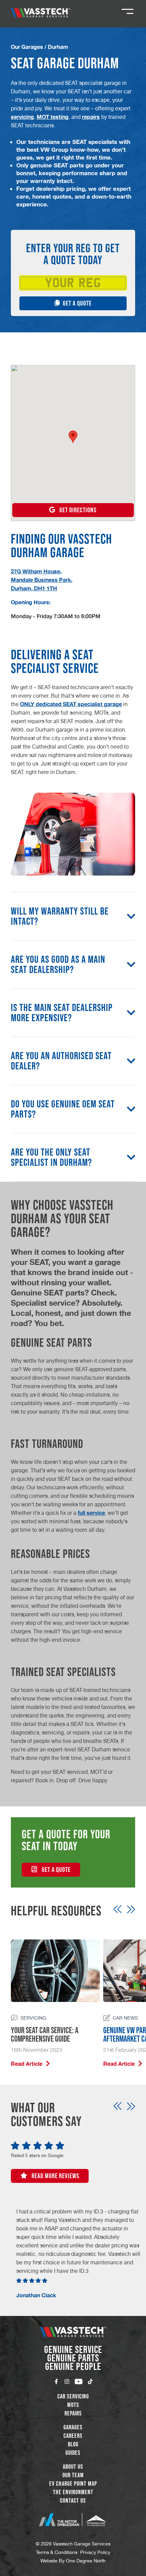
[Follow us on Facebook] (56, 2381)
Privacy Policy (95, 2552)
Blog (73, 2444)
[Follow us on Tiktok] (90, 2381)
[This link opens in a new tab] (73, 2520)
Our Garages (27, 47)
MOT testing (53, 117)
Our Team (73, 2475)
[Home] (41, 13)
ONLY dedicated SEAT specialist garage (71, 704)
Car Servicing (73, 2396)
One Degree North (86, 2561)
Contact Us (73, 2501)
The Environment (73, 2492)
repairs (91, 117)
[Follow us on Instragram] (67, 2381)
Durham (58, 47)
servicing (22, 117)
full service (91, 1513)
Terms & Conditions (57, 2552)
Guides (73, 2453)
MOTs (73, 2405)
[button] (73, 437)
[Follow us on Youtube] (79, 2381)
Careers (73, 2436)
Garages (73, 2427)
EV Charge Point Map (73, 2484)
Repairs (73, 2413)
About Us (73, 2467)
